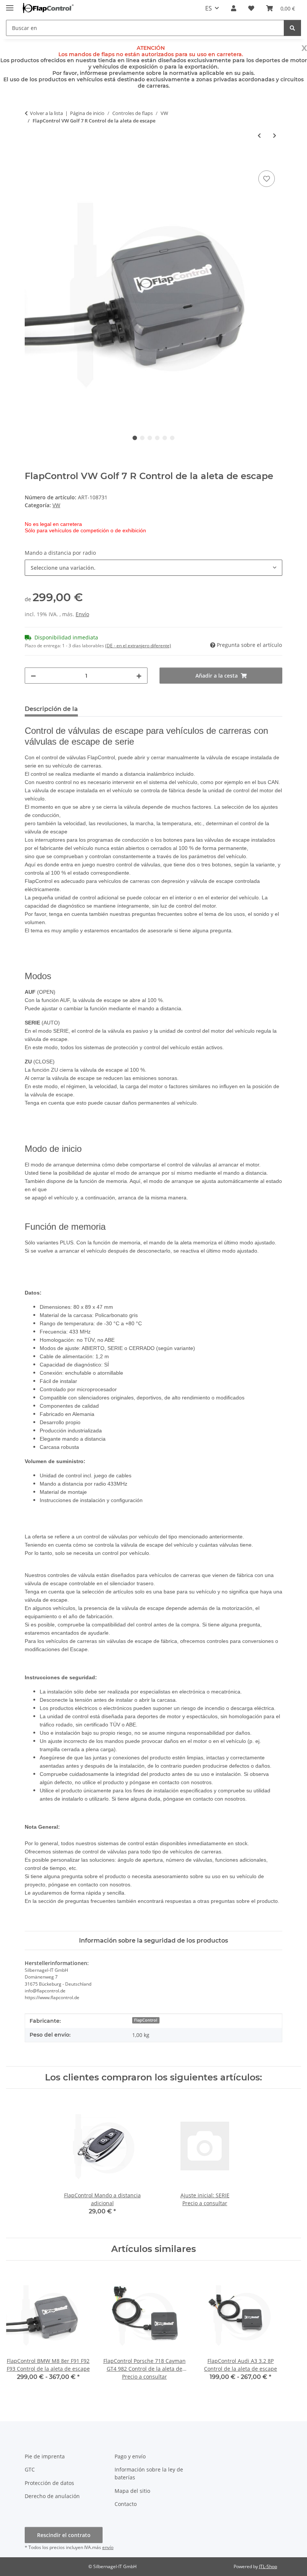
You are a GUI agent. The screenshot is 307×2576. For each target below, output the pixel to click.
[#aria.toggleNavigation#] (10, 5)
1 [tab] (135, 438)
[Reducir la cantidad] (33, 676)
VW (56, 505)
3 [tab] (150, 438)
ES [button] (209, 8)
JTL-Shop (268, 2566)
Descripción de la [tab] (51, 709)
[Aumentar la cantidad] (139, 676)
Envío (82, 614)
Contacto (126, 2504)
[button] (234, 8)
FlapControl (146, 2020)
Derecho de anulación (52, 2496)
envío (108, 2547)
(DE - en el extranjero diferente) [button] (138, 646)
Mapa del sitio (132, 2491)
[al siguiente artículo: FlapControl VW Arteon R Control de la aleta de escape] (275, 135)
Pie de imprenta (45, 2456)
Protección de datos (49, 2483)
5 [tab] (165, 438)
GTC (30, 2469)
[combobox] (153, 568)
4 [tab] (157, 438)
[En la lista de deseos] (267, 179)
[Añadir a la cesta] (31, 160)
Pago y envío (130, 2456)
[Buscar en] (292, 28)
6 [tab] (172, 438)
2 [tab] (142, 438)
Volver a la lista (46, 113)
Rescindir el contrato (64, 2535)
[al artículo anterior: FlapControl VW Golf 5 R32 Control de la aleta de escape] (259, 135)
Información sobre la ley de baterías (149, 2473)
